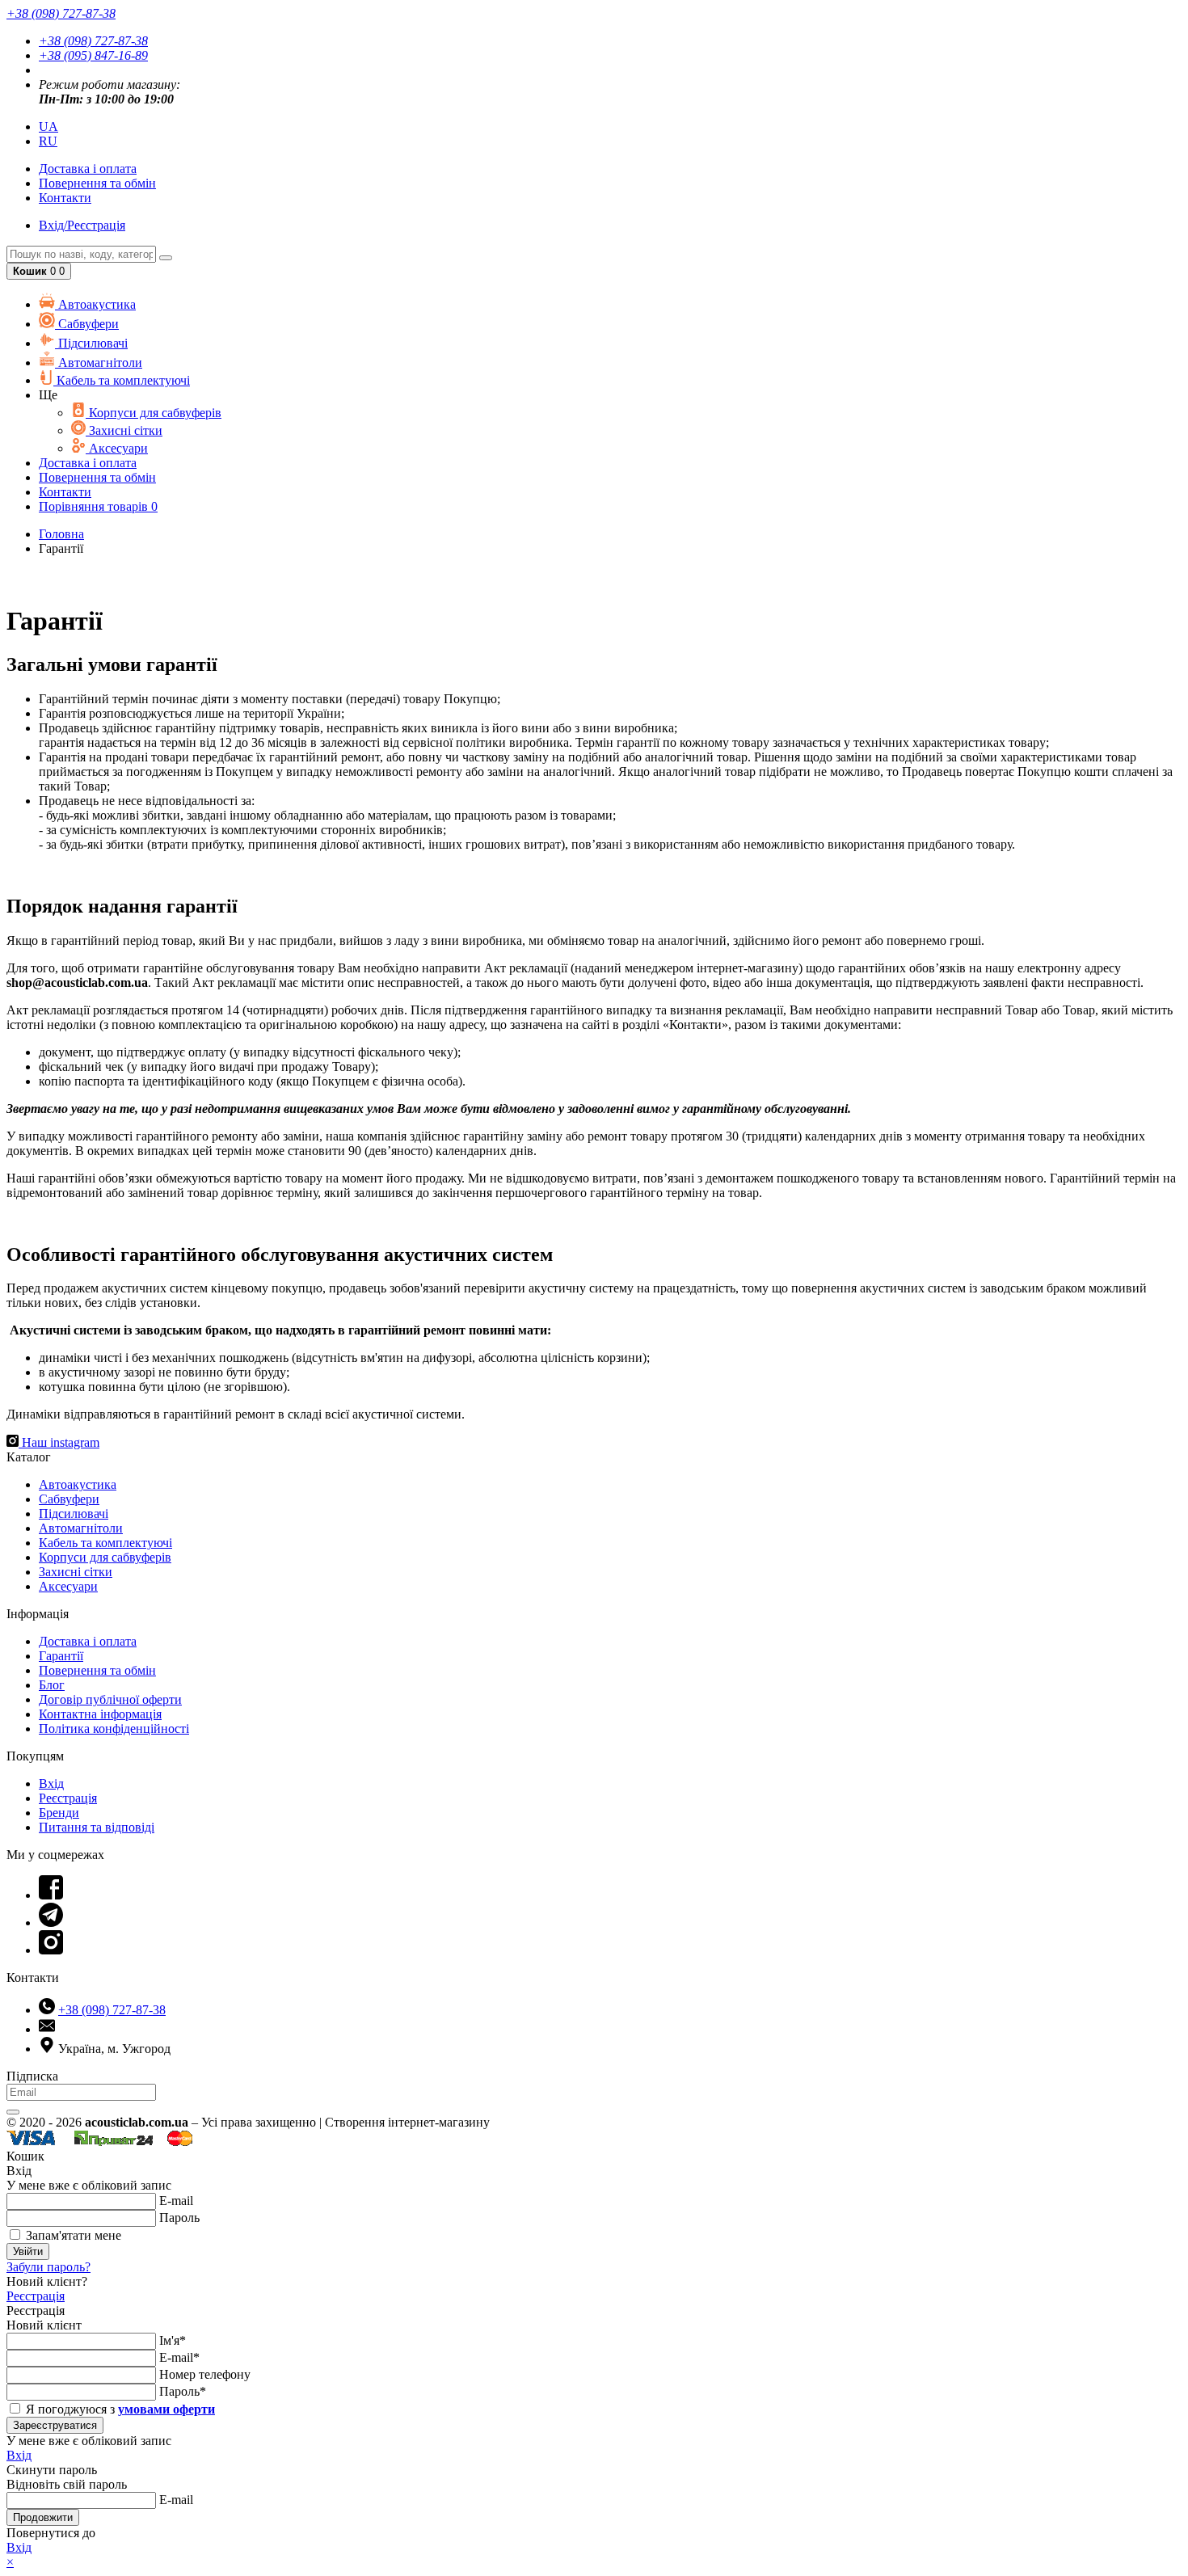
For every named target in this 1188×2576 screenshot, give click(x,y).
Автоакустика (95, 304)
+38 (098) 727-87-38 (93, 41)
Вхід (51, 1783)
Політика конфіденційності (114, 1729)
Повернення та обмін (97, 183)
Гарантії (61, 1656)
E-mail (176, 2201)
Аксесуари (117, 448)
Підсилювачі (91, 343)
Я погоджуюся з (119, 2409)
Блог (52, 1685)
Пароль (179, 2218)
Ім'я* (173, 2340)
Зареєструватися (55, 2425)
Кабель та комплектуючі (122, 380)
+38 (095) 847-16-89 (93, 55)
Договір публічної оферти (110, 1699)
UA (48, 126)
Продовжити (43, 2517)
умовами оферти (166, 2409)
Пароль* (183, 2391)
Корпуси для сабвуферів (154, 413)
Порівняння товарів (98, 506)
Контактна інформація (100, 1714)
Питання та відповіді (97, 1827)
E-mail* (179, 2357)
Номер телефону (205, 2374)
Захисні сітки (124, 430)
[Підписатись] (13, 2112)
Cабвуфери (87, 324)
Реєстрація (68, 1798)
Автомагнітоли (99, 363)
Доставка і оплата (88, 1641)
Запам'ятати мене (72, 2235)
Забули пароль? (48, 2267)
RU (48, 141)
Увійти (28, 2251)
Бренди (59, 1813)
